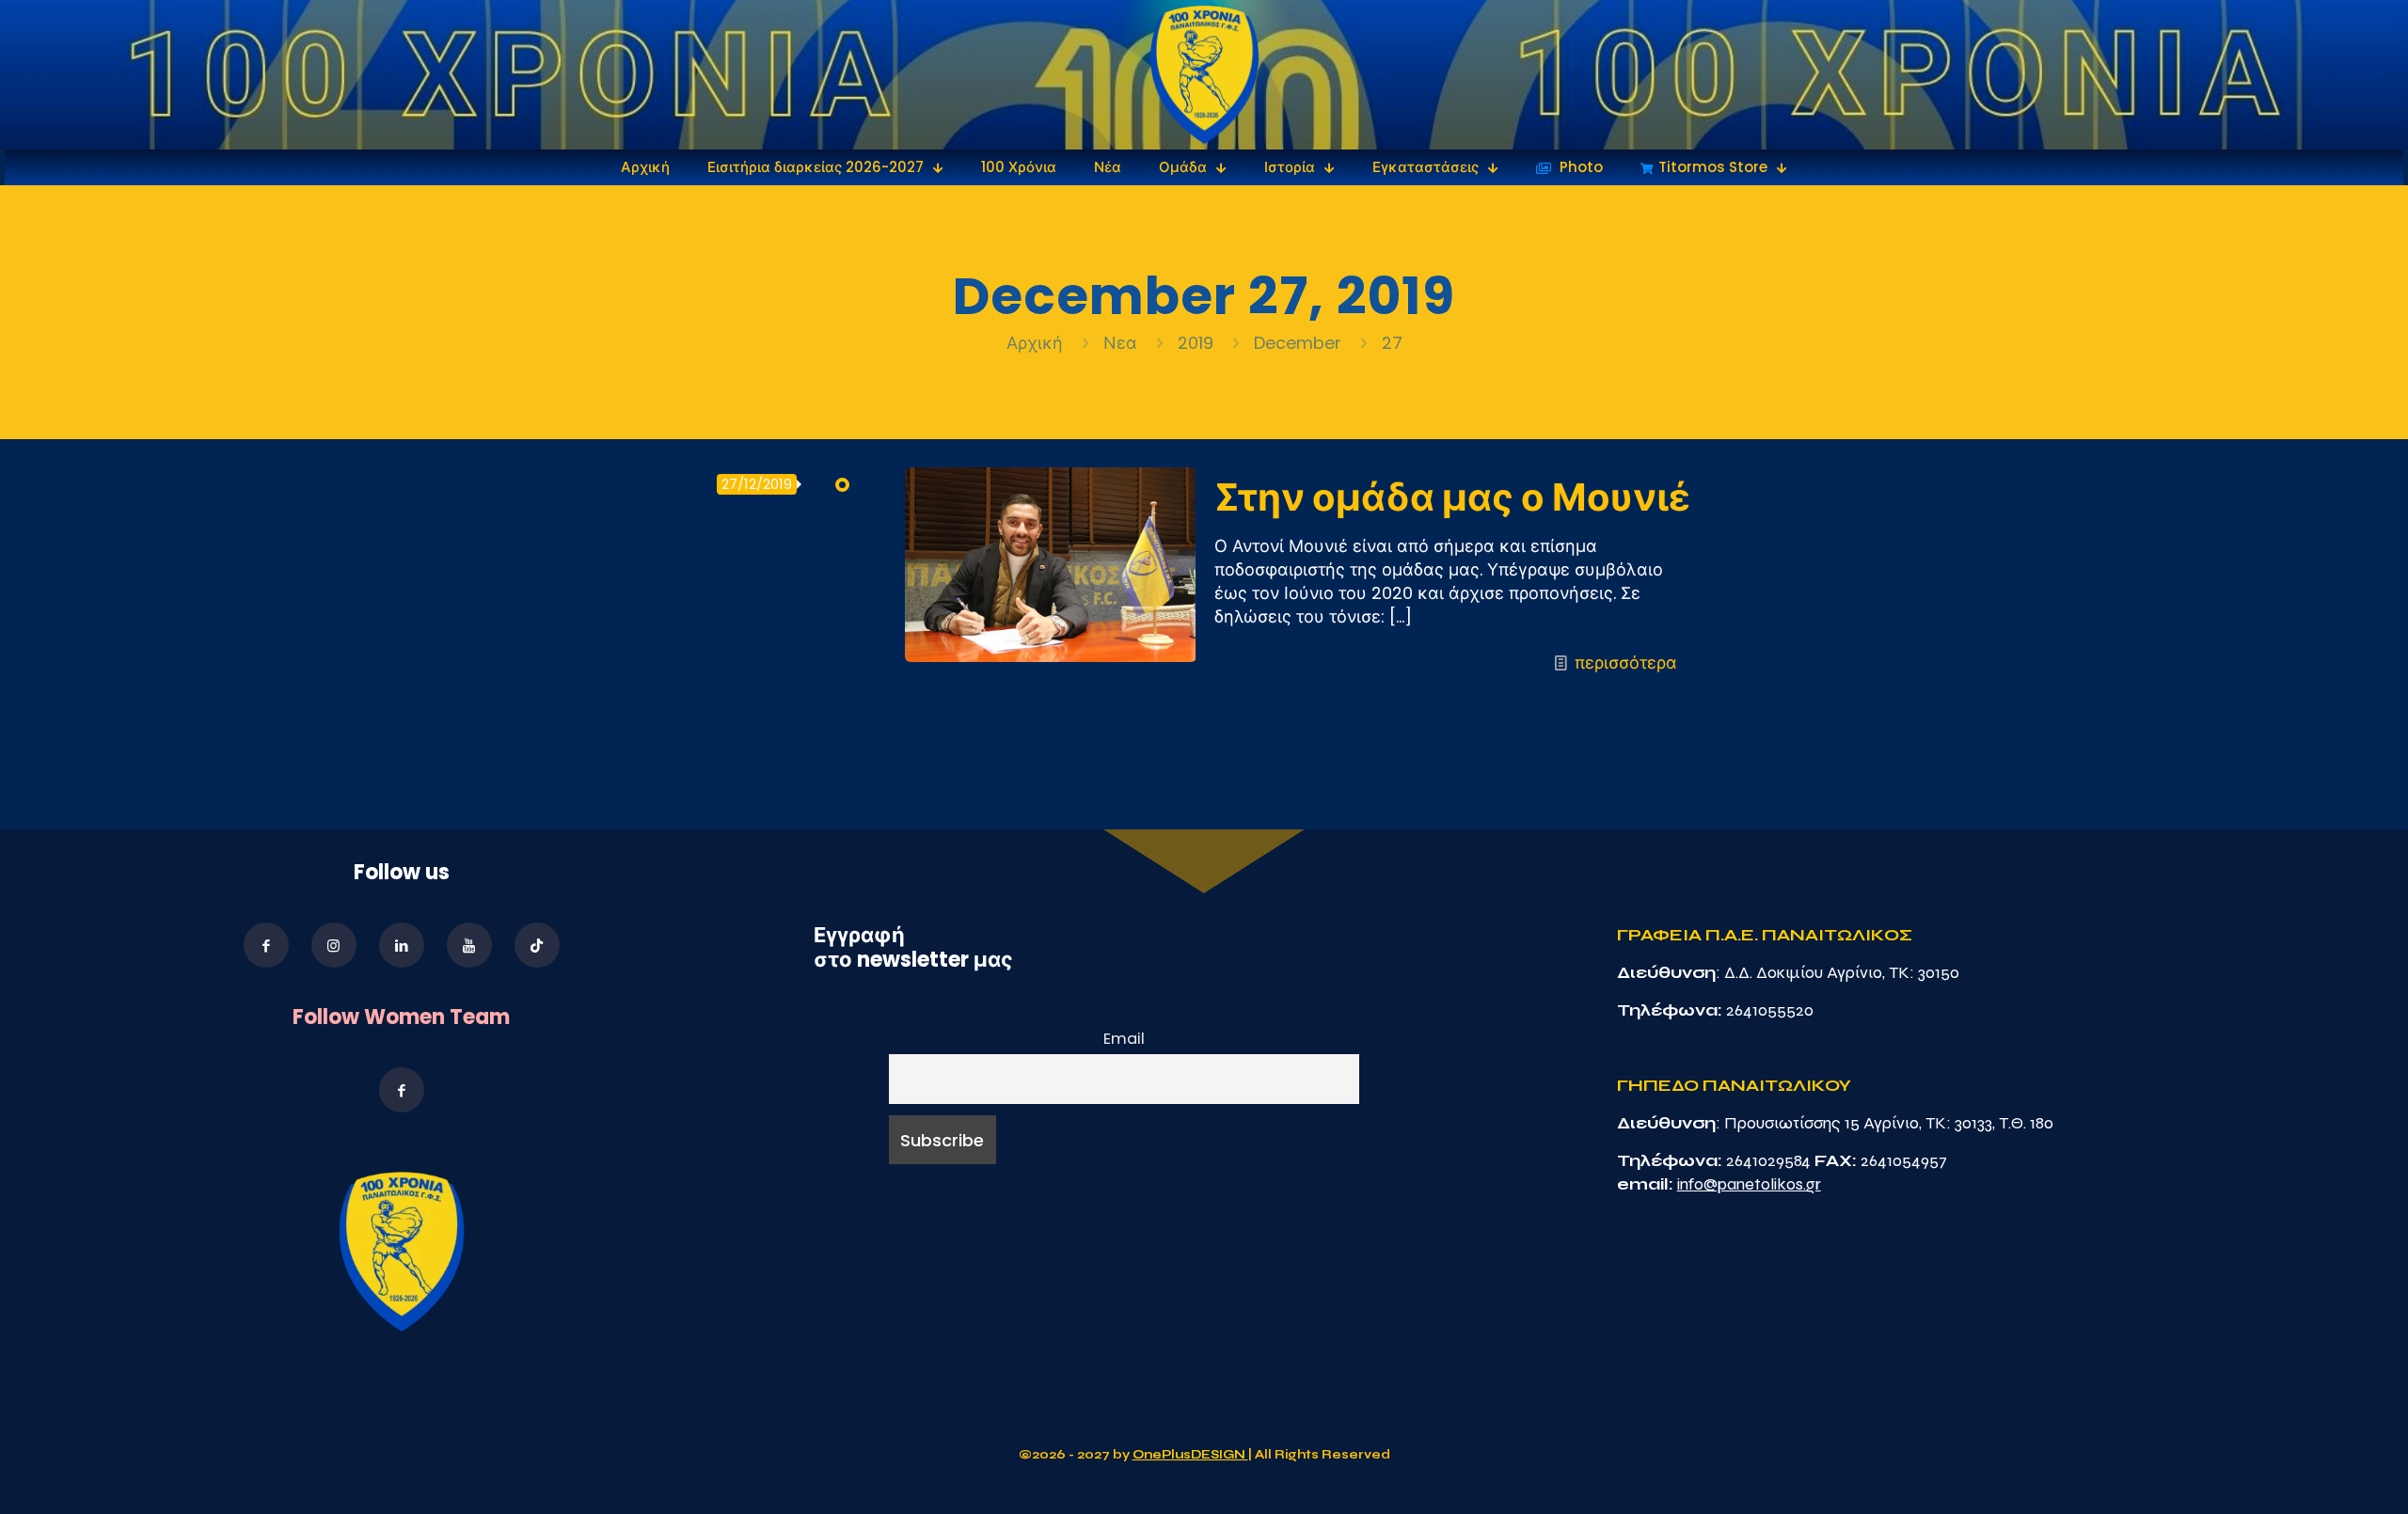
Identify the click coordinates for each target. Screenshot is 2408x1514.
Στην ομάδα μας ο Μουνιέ (1452, 497)
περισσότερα (1626, 662)
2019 (1196, 343)
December (1298, 343)
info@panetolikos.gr (1749, 1184)
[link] (1204, 75)
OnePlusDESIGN (1190, 1455)
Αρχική (1037, 343)
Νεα (1120, 343)
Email (1124, 1039)
